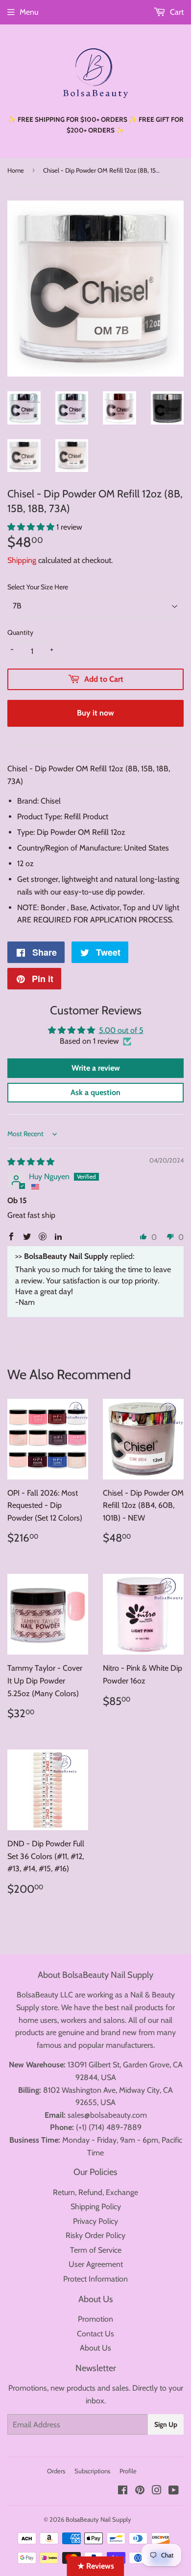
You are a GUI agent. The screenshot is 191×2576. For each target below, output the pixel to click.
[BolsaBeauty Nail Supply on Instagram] (157, 2491)
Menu (29, 12)
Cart (176, 12)
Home (16, 170)
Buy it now (95, 713)
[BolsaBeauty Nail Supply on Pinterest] (140, 2491)
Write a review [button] (96, 1068)
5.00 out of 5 (121, 1030)
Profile (128, 2471)
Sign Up (166, 2424)
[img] (31, 1162)
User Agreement (96, 2264)
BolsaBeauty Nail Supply (98, 2519)
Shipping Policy (96, 2206)
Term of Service (96, 2250)
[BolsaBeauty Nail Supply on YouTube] (174, 2491)
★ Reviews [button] (96, 2566)
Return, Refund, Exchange (95, 2192)
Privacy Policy (95, 2221)
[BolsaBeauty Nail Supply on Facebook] (123, 2491)
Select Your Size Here (38, 587)
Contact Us (95, 2334)
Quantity (20, 632)
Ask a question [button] (95, 1092)
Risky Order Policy (95, 2235)
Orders (56, 2471)
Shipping (22, 560)
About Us (95, 2348)
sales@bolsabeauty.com (107, 2115)
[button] (32, 527)
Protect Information (95, 2279)
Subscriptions (92, 2471)
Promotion (95, 2319)
